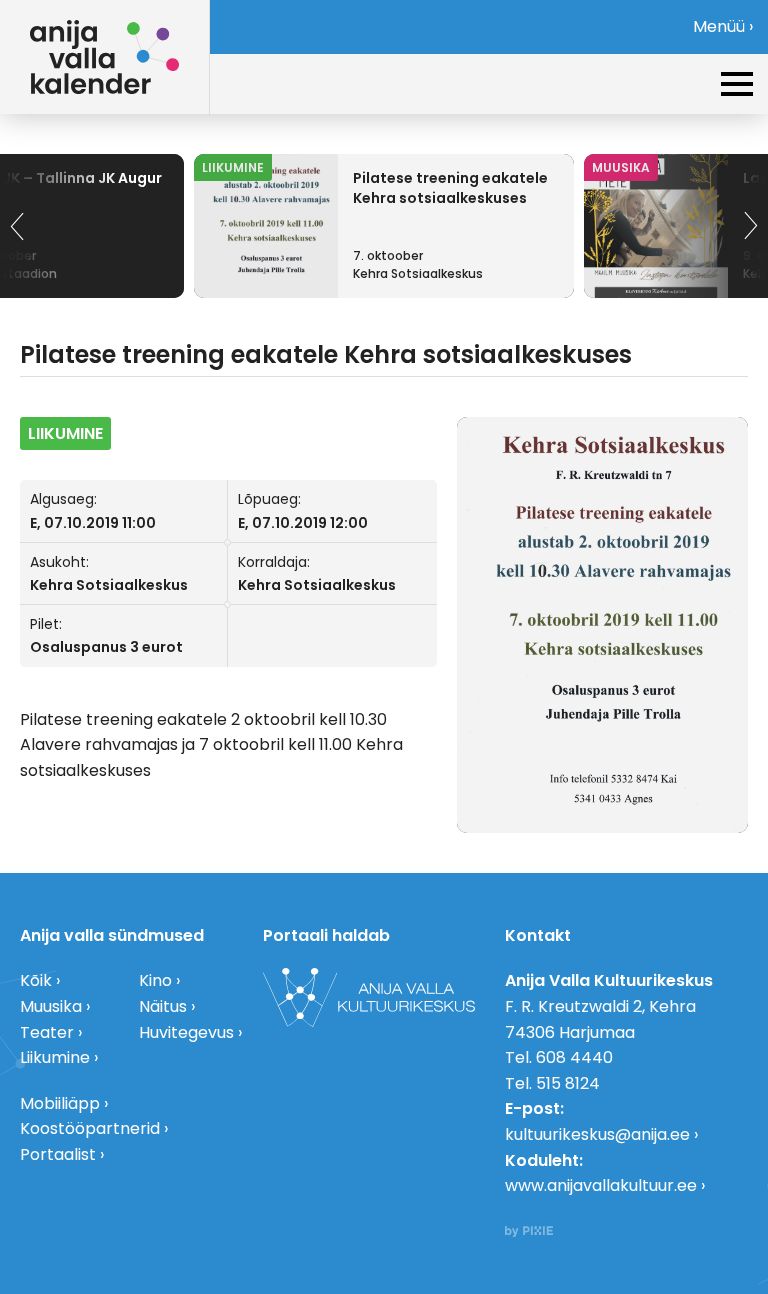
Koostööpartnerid (90, 1128)
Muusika (51, 1006)
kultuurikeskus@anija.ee (597, 1134)
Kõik (36, 980)
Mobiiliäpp (60, 1103)
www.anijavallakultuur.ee (601, 1185)
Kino (155, 980)
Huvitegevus (186, 1032)
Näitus (163, 1006)
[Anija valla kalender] (104, 57)
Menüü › (723, 26)
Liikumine (55, 1057)
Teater (47, 1032)
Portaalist (58, 1154)
